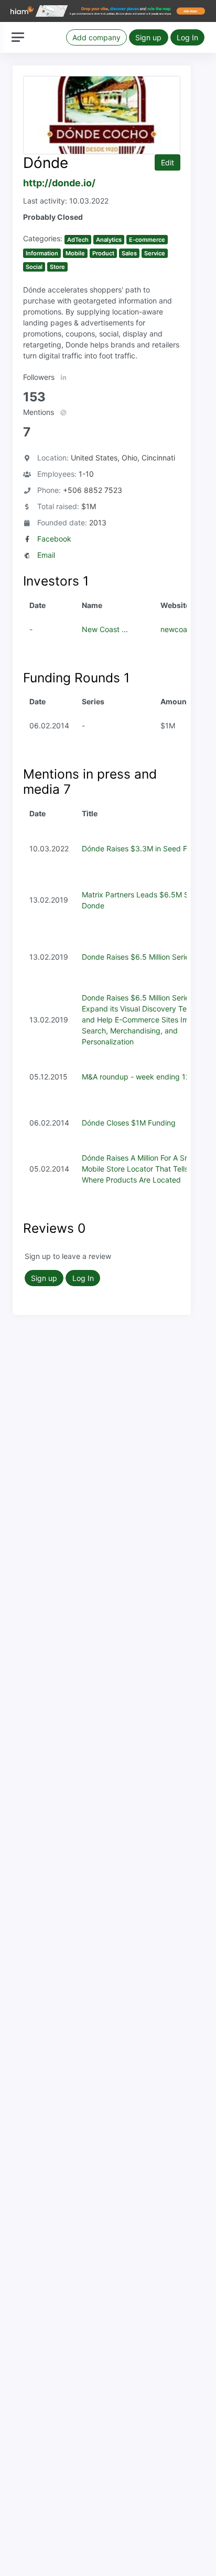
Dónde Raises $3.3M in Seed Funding (146, 848)
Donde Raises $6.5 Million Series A (141, 957)
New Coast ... (105, 629)
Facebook (54, 539)
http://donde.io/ (59, 183)
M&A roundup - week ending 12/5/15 (145, 1077)
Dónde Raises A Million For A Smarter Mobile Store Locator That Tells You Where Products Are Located (144, 1169)
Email (46, 555)
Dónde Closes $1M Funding (129, 1123)
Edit (168, 162)
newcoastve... (184, 629)
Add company (96, 37)
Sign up (148, 37)
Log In (187, 37)
